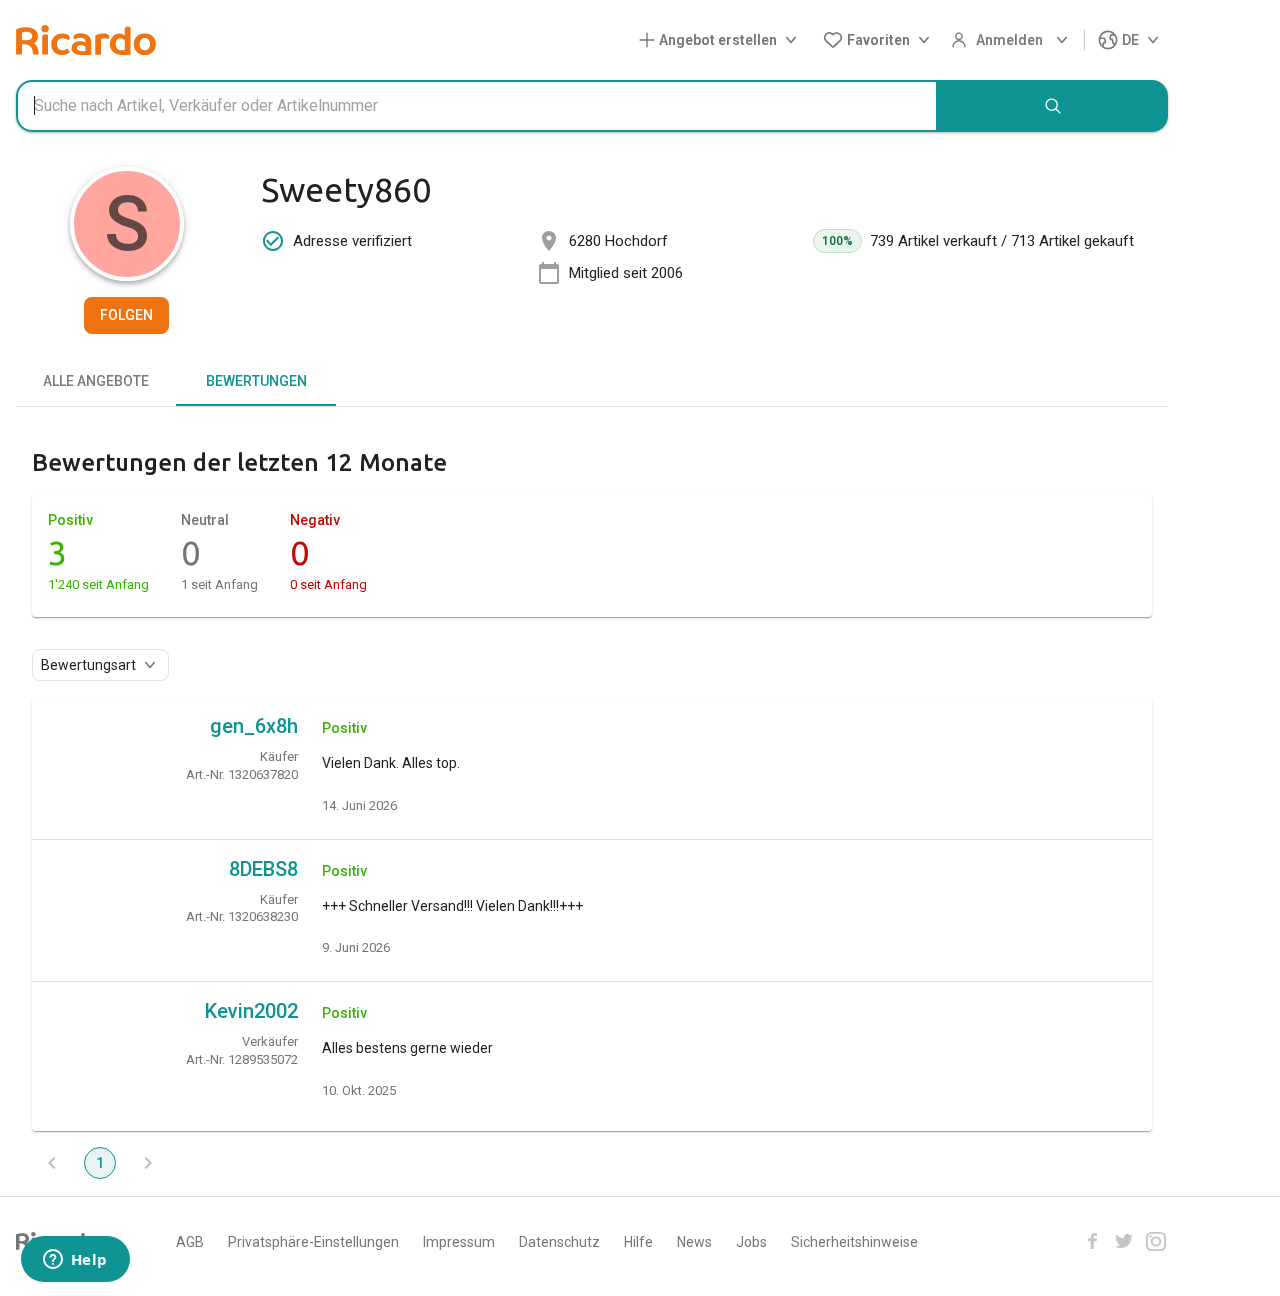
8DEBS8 (263, 869)
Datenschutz (559, 1242)
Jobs (751, 1242)
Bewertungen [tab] (256, 381)
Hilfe (638, 1242)
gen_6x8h (254, 726)
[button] (722, 40)
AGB (190, 1242)
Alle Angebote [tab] (96, 381)
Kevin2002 (251, 1011)
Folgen (126, 315)
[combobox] (477, 106)
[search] (1053, 106)
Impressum (459, 1242)
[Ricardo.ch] (86, 40)
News (694, 1242)
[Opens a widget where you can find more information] (75, 1261)
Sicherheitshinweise (854, 1242)
